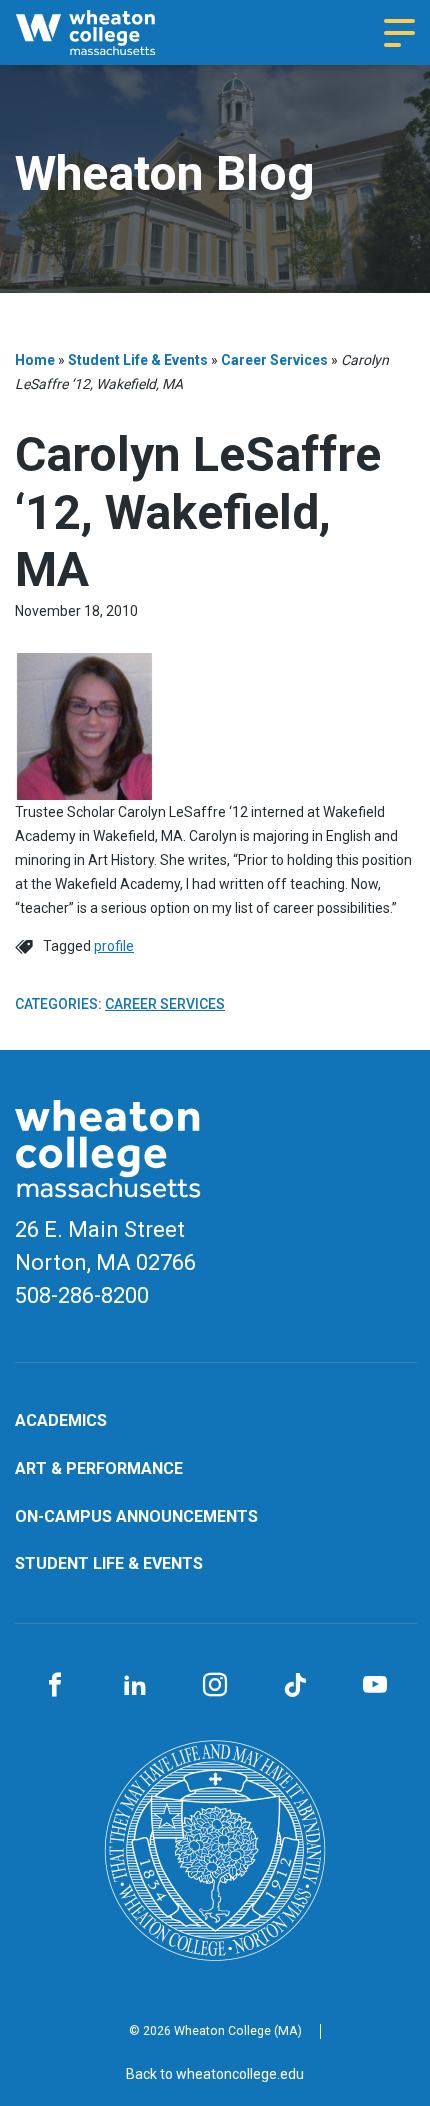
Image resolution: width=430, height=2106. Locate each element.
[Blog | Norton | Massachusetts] (104, 32)
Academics (61, 1420)
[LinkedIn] (135, 1686)
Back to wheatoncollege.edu (215, 2074)
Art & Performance (99, 1468)
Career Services (274, 360)
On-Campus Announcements (136, 1516)
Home (35, 360)
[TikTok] (295, 1686)
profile (114, 946)
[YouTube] (375, 1686)
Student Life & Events (138, 360)
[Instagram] (215, 1686)
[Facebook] (55, 1686)
